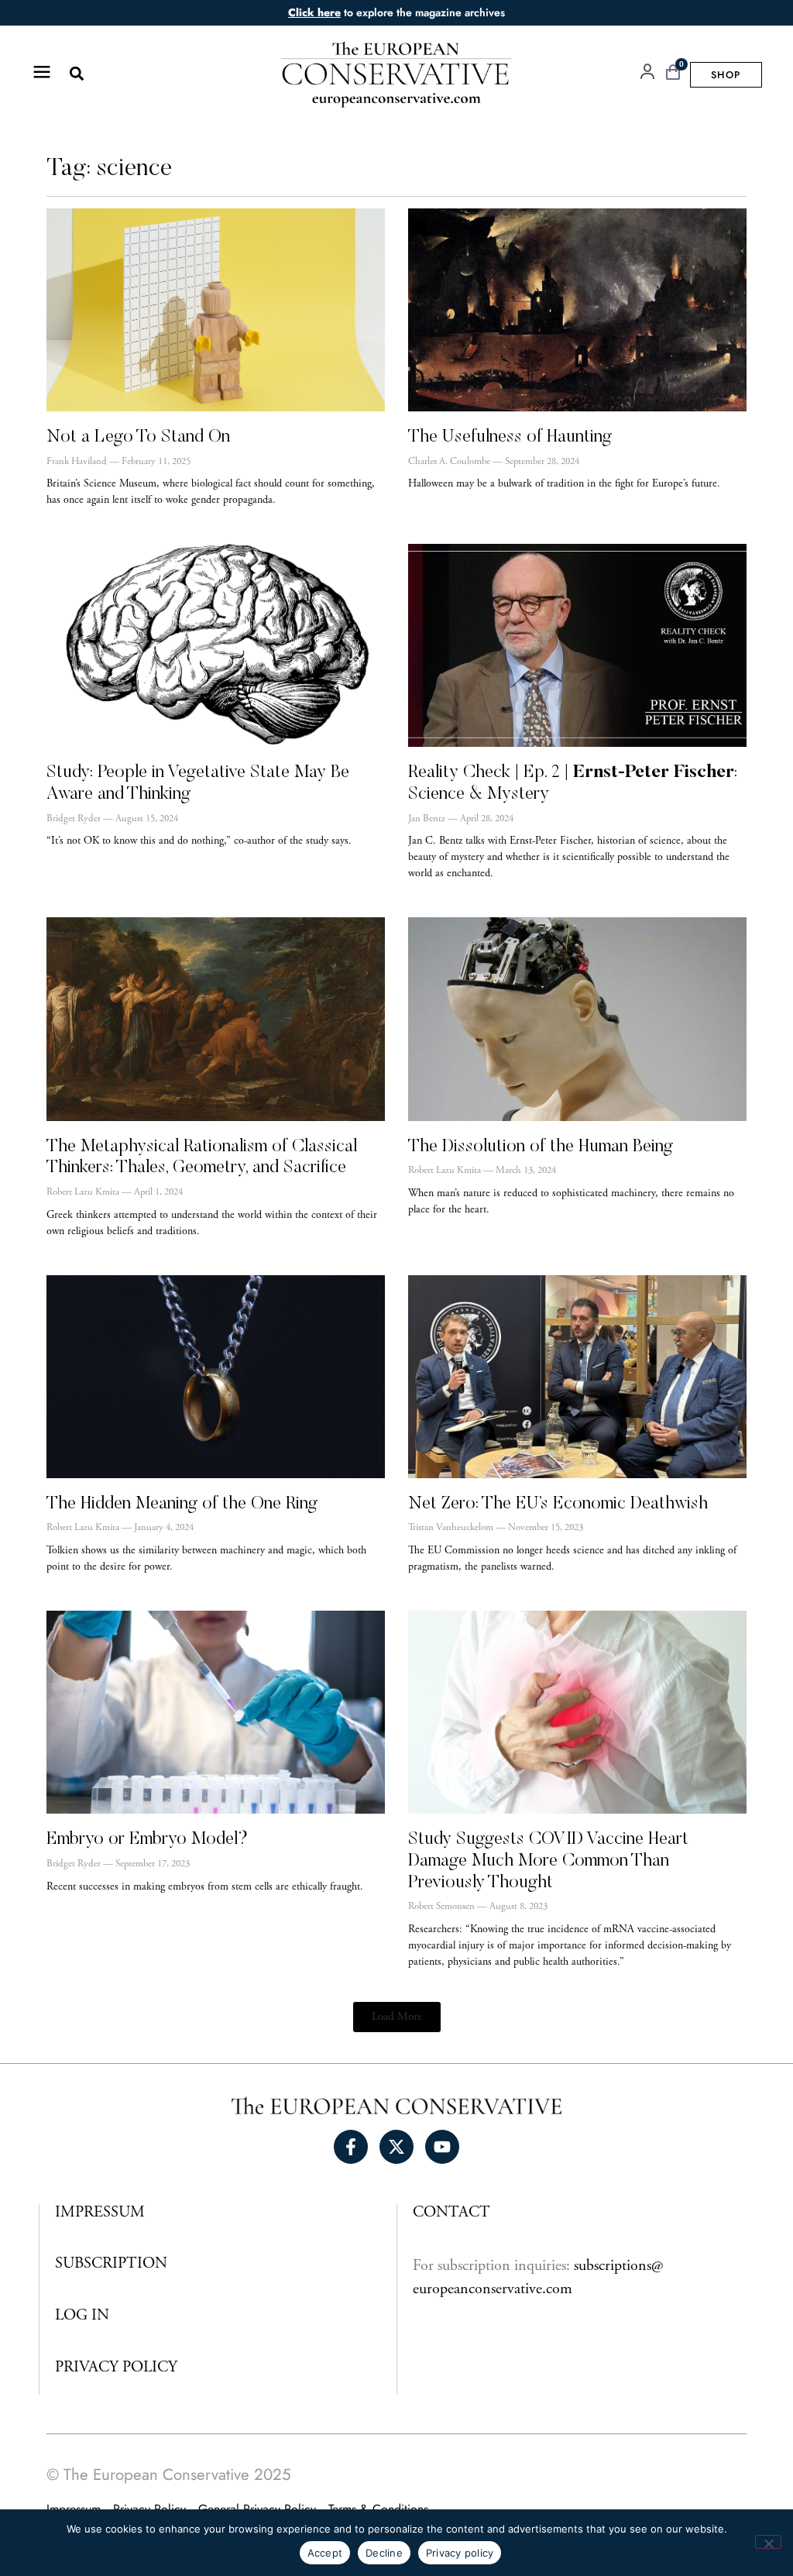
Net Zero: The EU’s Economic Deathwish (558, 1504)
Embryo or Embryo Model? (147, 1840)
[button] (76, 74)
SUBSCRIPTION (111, 2264)
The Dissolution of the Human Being (541, 1147)
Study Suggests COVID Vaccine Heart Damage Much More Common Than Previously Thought (548, 1861)
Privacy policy (460, 2553)
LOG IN (82, 2316)
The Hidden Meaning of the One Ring (182, 1504)
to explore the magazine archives (396, 12)
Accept (325, 2553)
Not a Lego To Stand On (138, 437)
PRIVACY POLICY (116, 2368)
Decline (384, 2553)
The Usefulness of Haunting (510, 437)
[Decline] (768, 2542)
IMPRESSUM (100, 2213)
